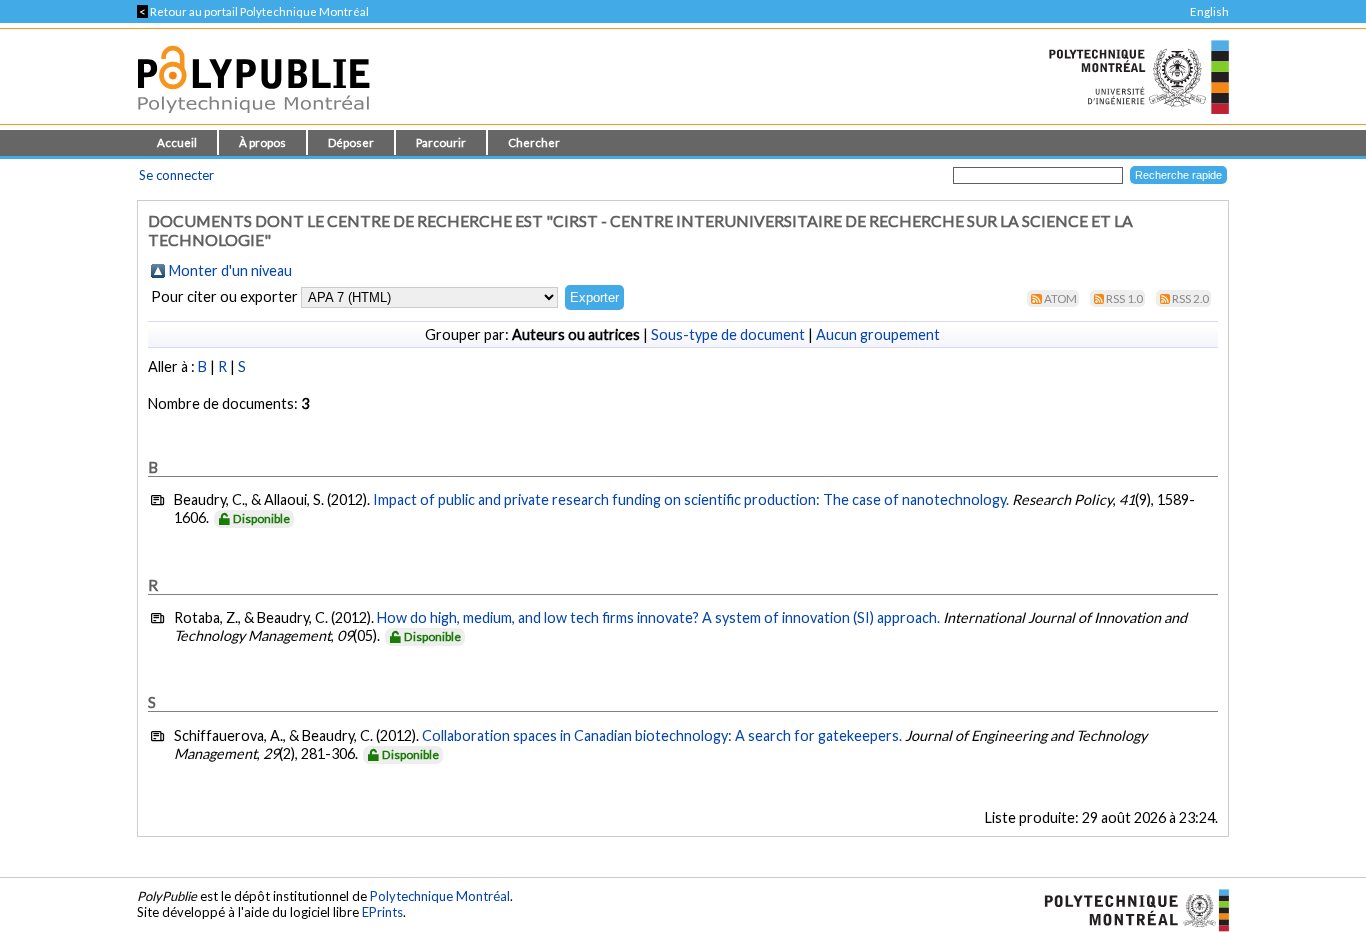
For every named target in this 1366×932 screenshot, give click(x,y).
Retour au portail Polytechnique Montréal (253, 11)
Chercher (534, 142)
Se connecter (176, 175)
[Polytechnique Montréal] (1128, 908)
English (1209, 11)
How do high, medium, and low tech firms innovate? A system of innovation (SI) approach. (658, 617)
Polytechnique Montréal (440, 896)
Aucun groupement (878, 334)
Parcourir (441, 142)
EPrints (382, 912)
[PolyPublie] (253, 118)
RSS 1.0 (1124, 298)
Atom (1060, 298)
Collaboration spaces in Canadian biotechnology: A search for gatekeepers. (662, 735)
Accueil (177, 142)
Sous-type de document (728, 334)
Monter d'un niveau (230, 270)
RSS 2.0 (1190, 298)
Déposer (351, 142)
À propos (262, 142)
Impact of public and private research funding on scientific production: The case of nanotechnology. (691, 499)
